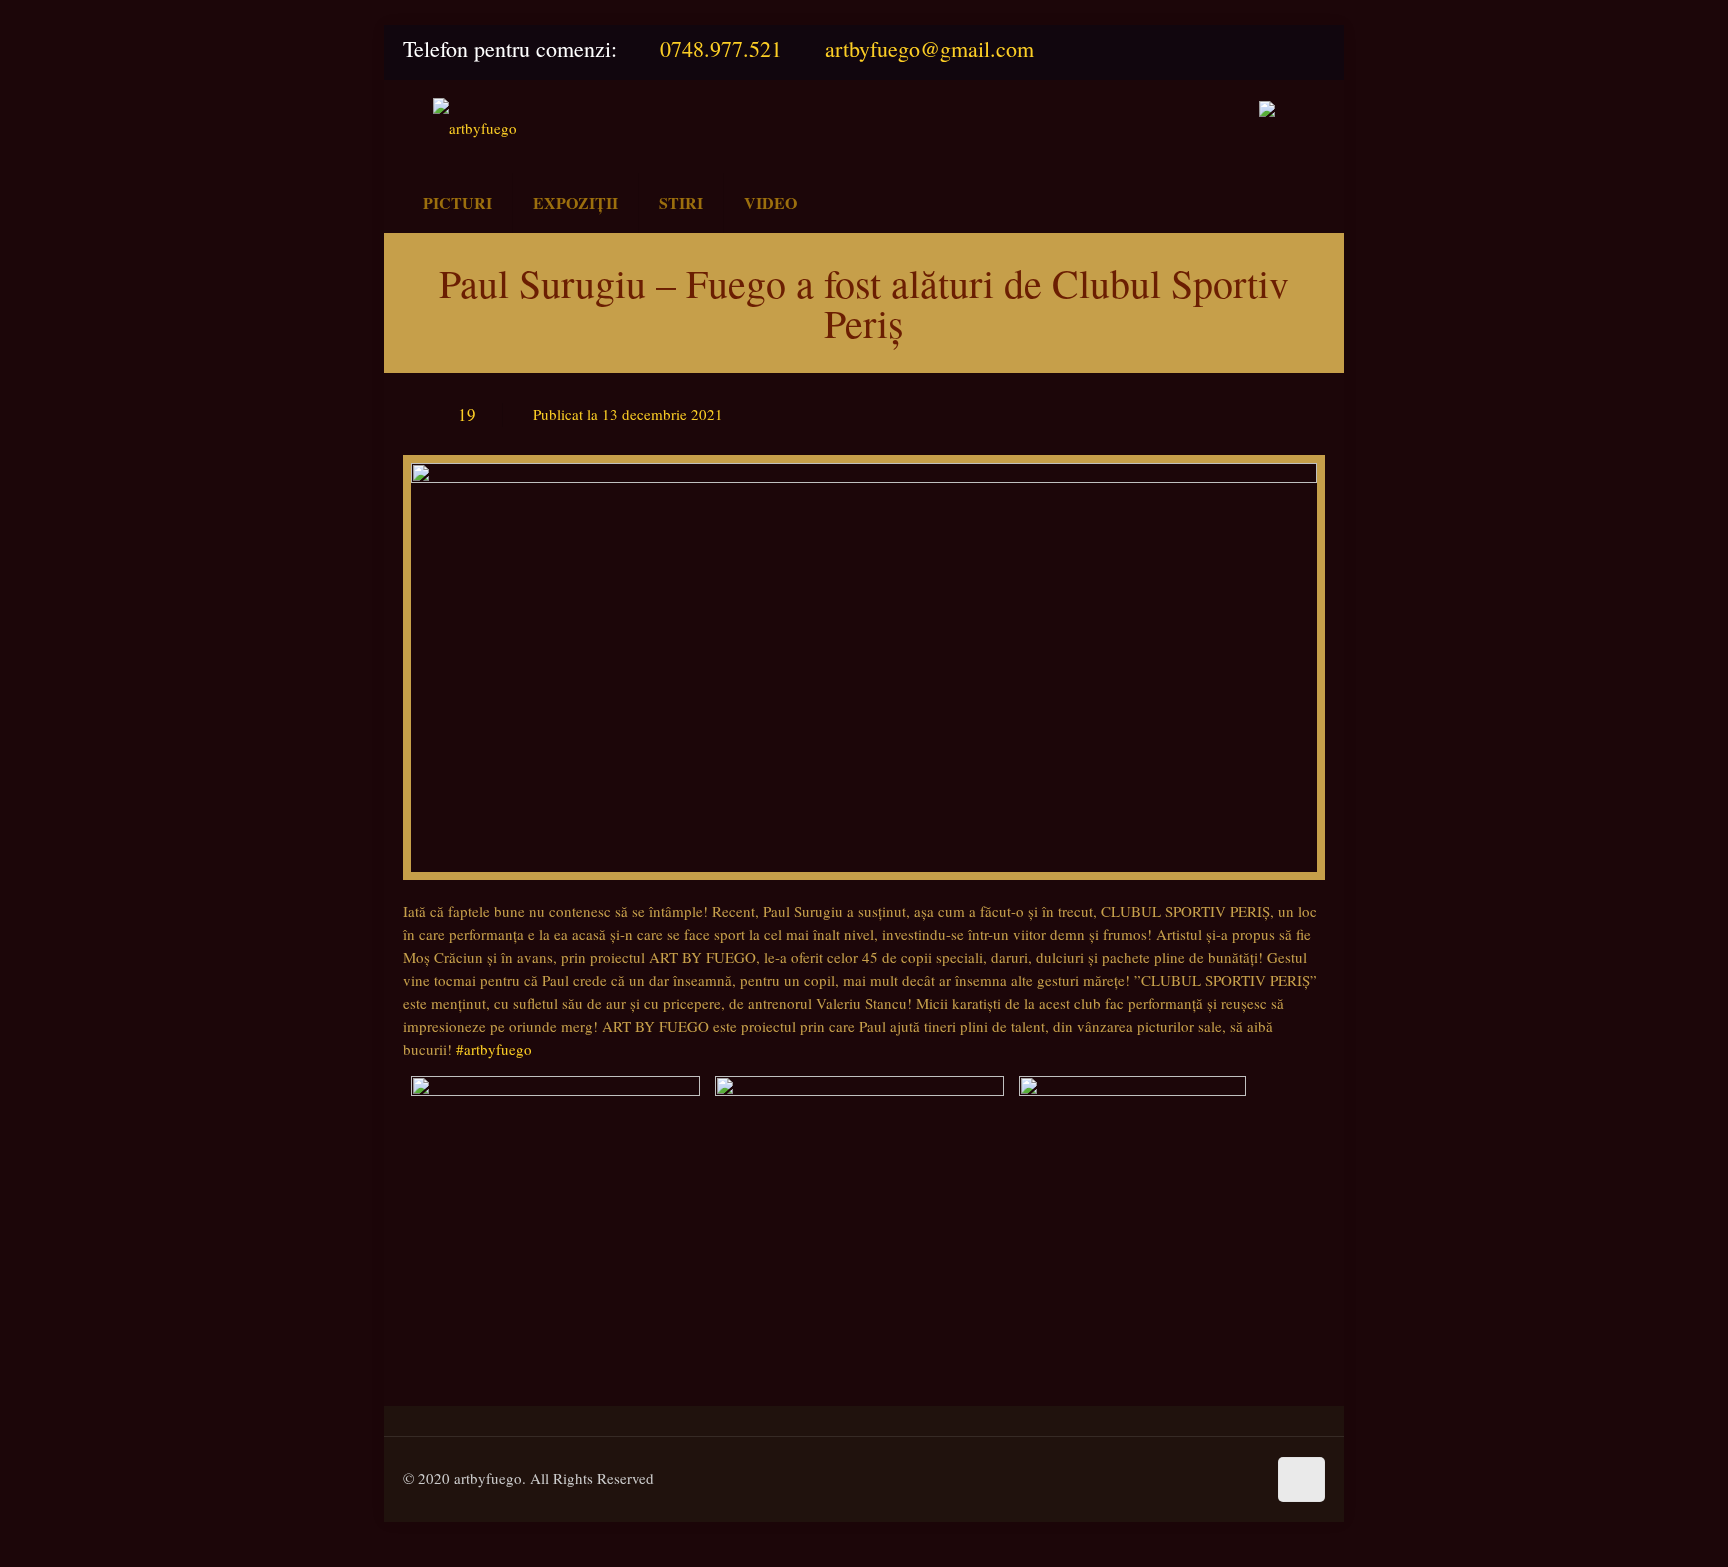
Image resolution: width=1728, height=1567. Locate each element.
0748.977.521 (721, 48)
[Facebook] (1256, 50)
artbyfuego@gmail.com (929, 48)
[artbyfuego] (475, 126)
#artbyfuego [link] (494, 1049)
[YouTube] (1304, 50)
